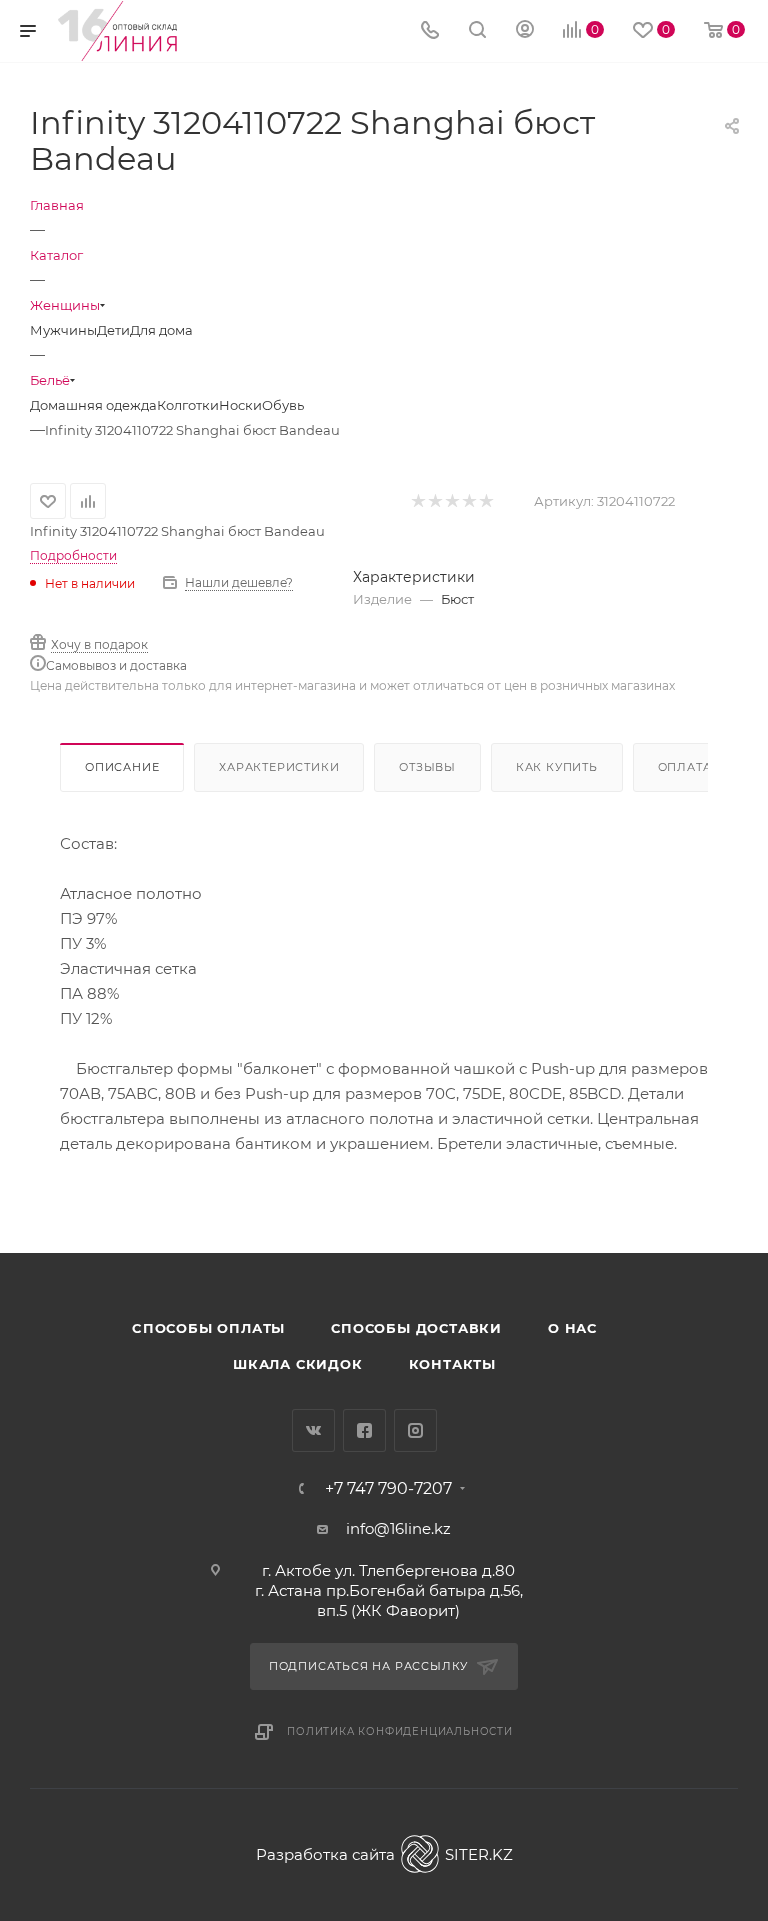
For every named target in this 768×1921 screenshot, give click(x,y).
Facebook (364, 1430)
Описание (122, 767)
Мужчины (63, 330)
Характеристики (279, 767)
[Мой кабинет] (525, 31)
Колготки (188, 405)
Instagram (415, 1430)
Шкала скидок (298, 1364)
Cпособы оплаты (208, 1328)
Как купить (557, 767)
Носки (240, 405)
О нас (572, 1328)
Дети (113, 330)
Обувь (283, 405)
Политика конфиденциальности (400, 1731)
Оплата (685, 767)
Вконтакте (313, 1430)
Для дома (161, 330)
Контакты (452, 1364)
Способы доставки (416, 1328)
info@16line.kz (398, 1528)
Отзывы (427, 767)
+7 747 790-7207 (388, 1489)
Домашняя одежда (93, 405)
